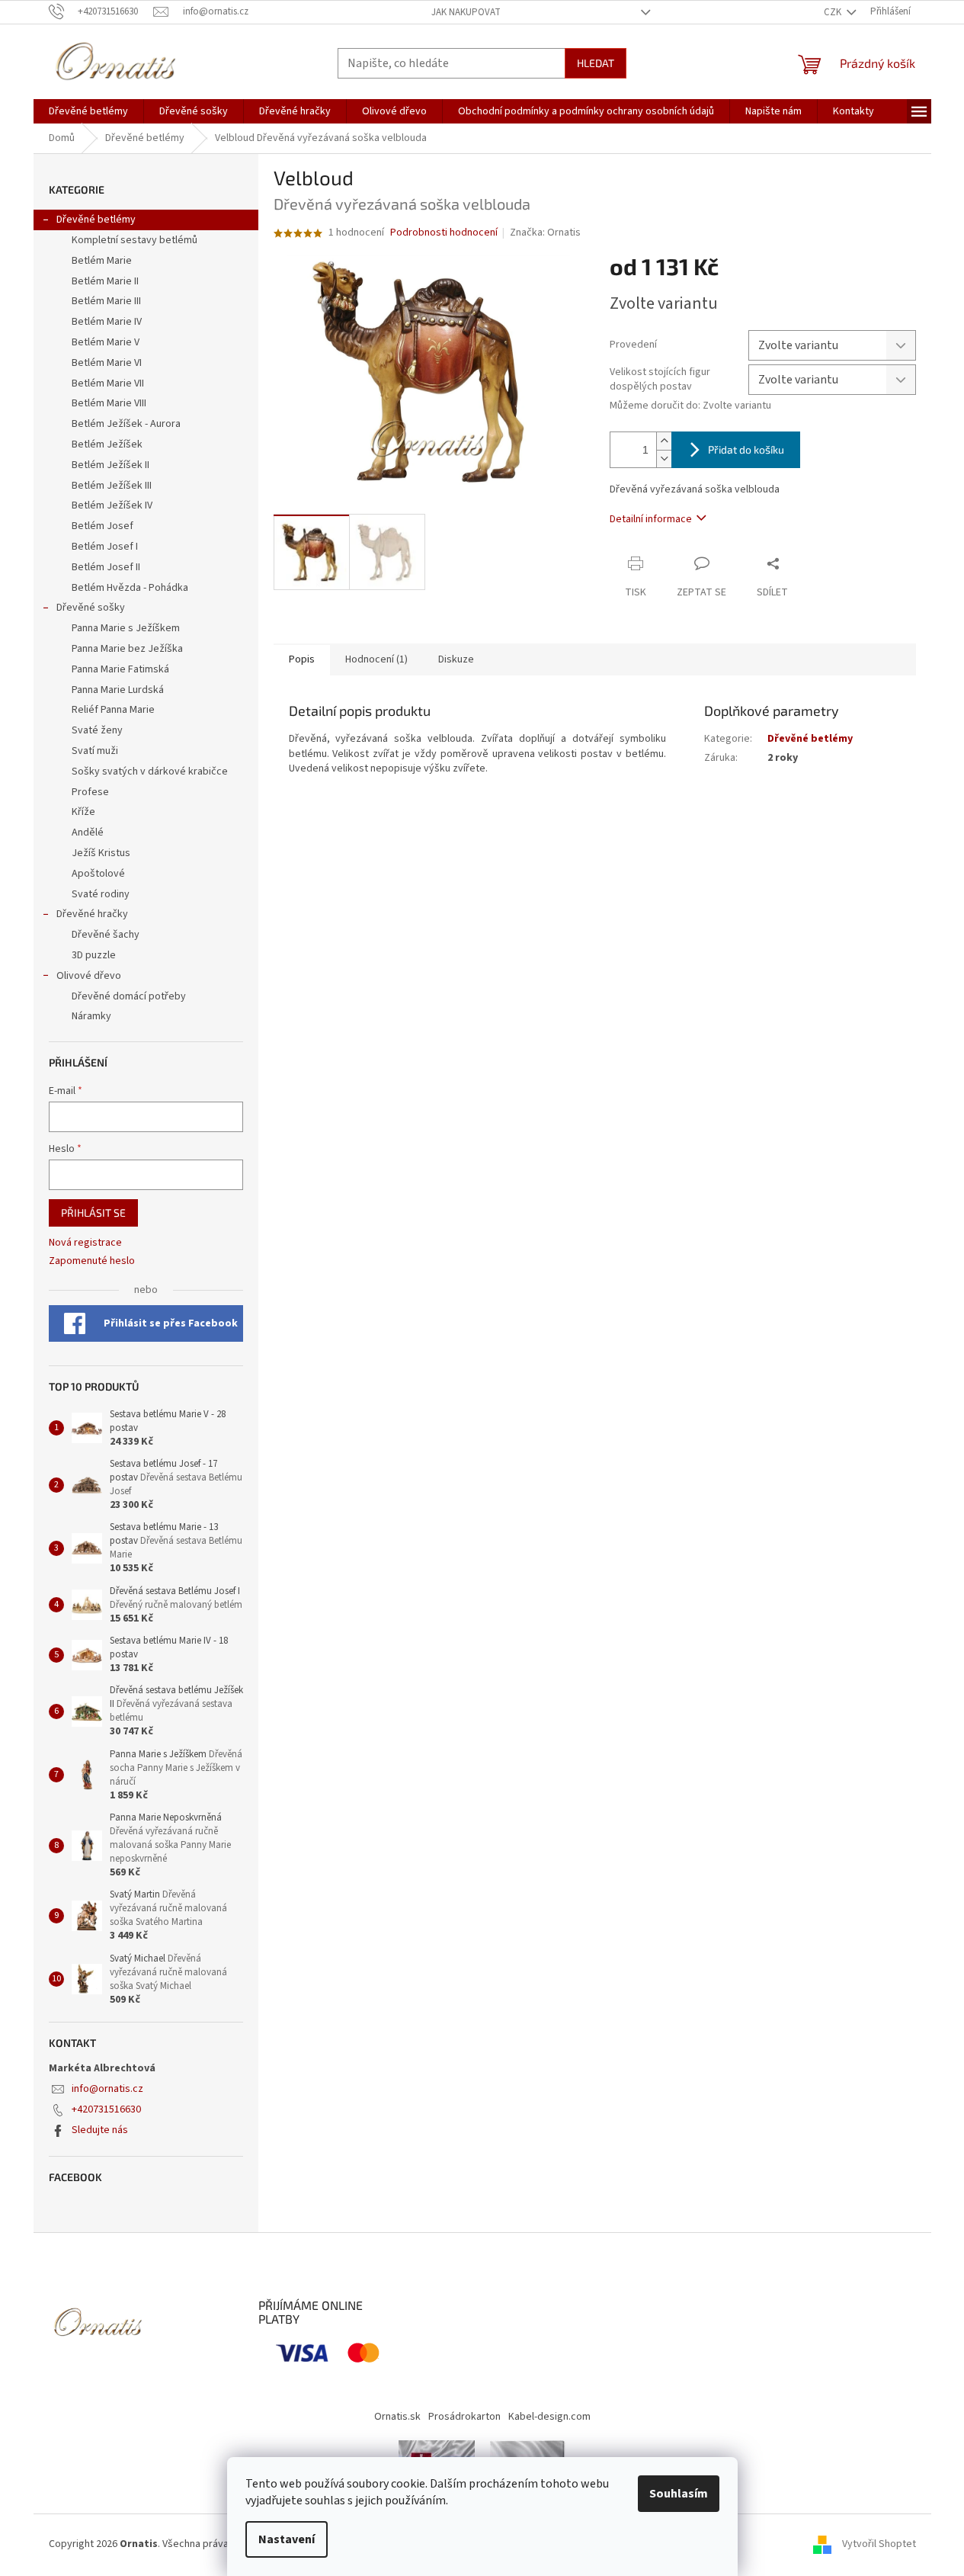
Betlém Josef (102, 526)
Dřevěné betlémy (96, 220)
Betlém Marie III (106, 301)
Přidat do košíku (746, 449)
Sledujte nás (100, 2130)
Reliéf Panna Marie (113, 710)
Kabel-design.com (549, 2417)
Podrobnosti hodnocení (444, 233)
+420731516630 (106, 2109)
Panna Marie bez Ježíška (127, 649)
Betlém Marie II (105, 281)
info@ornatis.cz (107, 2089)
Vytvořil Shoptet (879, 2544)
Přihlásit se (93, 1213)
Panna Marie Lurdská (118, 690)
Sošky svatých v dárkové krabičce (150, 772)
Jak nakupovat (466, 12)
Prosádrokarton (464, 2417)
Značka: (545, 233)
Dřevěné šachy (106, 935)
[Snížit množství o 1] (664, 459)
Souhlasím (679, 2494)
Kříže (83, 812)
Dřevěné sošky (91, 608)
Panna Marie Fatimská (120, 669)
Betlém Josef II (106, 567)
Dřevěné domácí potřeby (129, 996)
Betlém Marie (102, 261)
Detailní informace (651, 519)
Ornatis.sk (397, 2417)
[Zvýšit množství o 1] (664, 441)
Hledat (596, 63)
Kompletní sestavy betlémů (135, 240)
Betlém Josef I (105, 547)
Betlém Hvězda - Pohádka (130, 588)
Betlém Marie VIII (109, 403)
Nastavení (287, 2539)
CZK (834, 12)
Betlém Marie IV (107, 322)
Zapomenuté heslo (92, 1261)
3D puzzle (94, 955)
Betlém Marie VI (107, 363)
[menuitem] (88, 111)
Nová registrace (85, 1243)
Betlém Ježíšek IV (112, 505)
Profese (90, 792)
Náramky (91, 1016)
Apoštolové (98, 874)
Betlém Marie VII (108, 383)
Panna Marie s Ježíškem (126, 628)
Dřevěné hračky (92, 914)
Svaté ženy (97, 730)
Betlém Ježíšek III (112, 486)
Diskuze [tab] (456, 659)
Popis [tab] (302, 659)
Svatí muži (95, 751)
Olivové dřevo (89, 976)
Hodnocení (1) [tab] (376, 659)
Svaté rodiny (101, 894)
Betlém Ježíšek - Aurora (126, 424)
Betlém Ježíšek (107, 444)
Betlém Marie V (106, 342)
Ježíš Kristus (101, 853)
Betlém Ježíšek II (110, 465)
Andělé (88, 832)
